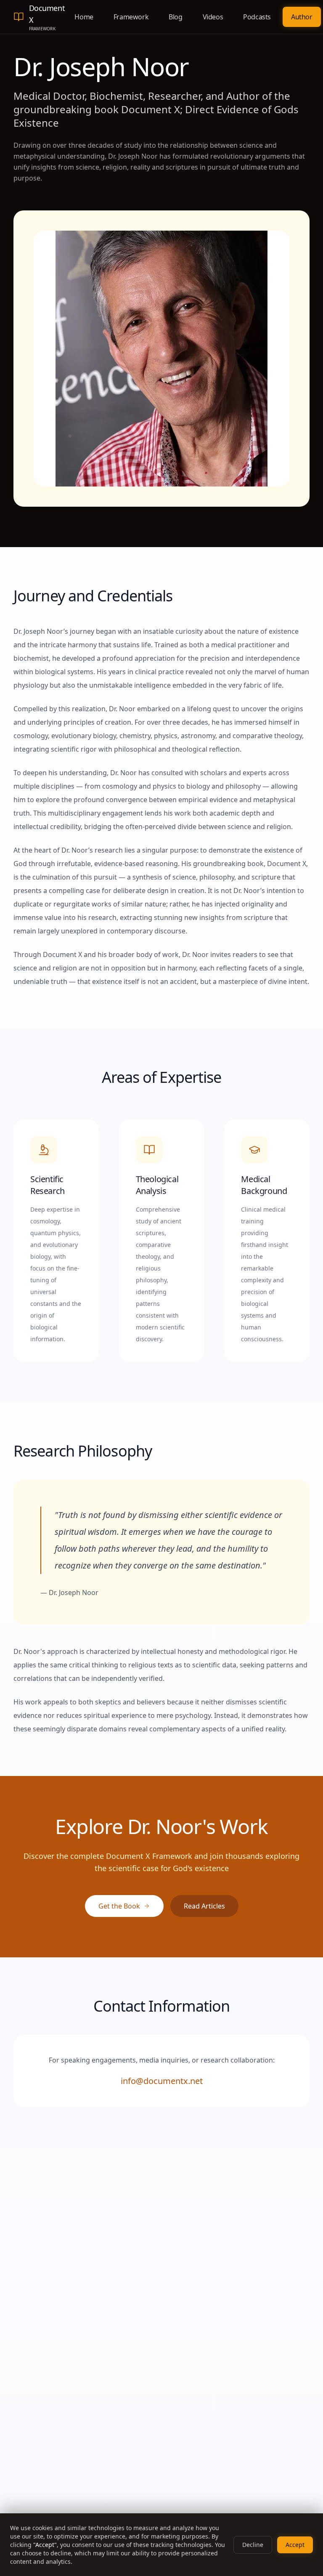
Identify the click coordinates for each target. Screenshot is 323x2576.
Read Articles (204, 1906)
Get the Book (119, 1906)
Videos (213, 17)
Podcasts (257, 17)
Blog (175, 17)
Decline (253, 2545)
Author (302, 17)
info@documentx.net (162, 2081)
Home (84, 17)
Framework (131, 17)
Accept (295, 2545)
